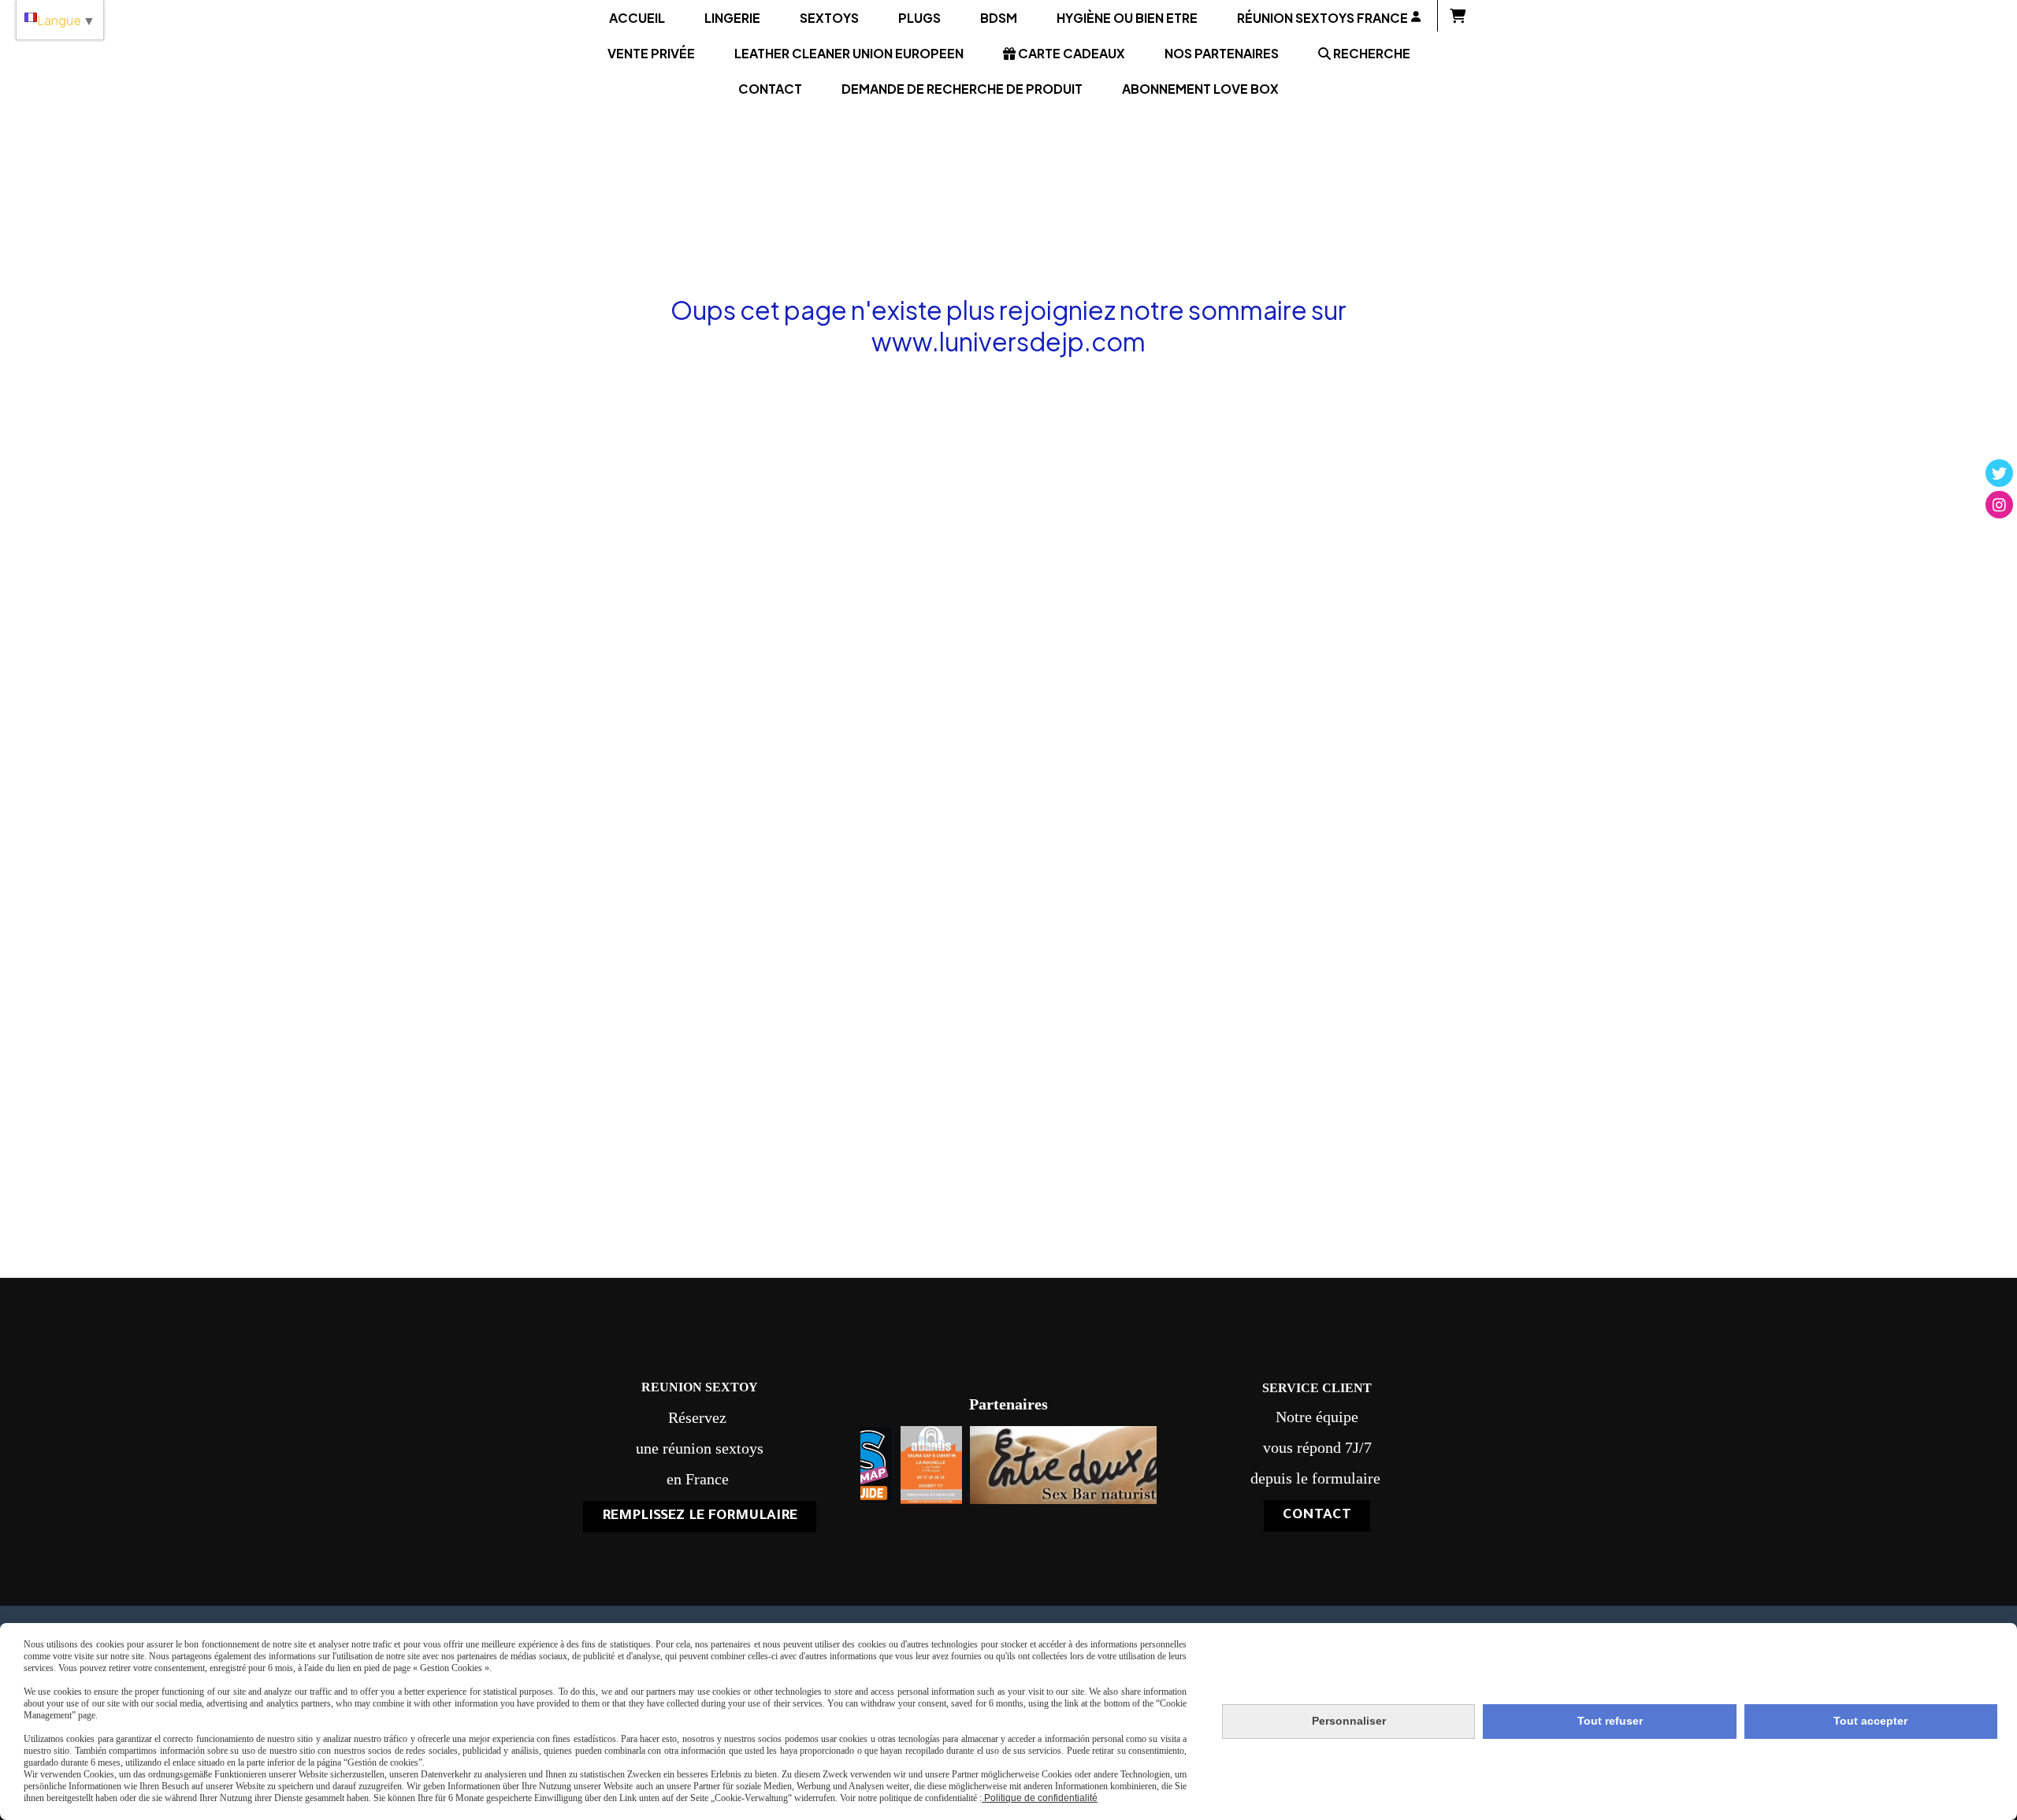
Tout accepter (1870, 1721)
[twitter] (1999, 473)
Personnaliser (1349, 1721)
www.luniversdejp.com (1008, 341)
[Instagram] (1999, 505)
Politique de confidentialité (1040, 1798)
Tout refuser (1610, 1721)
